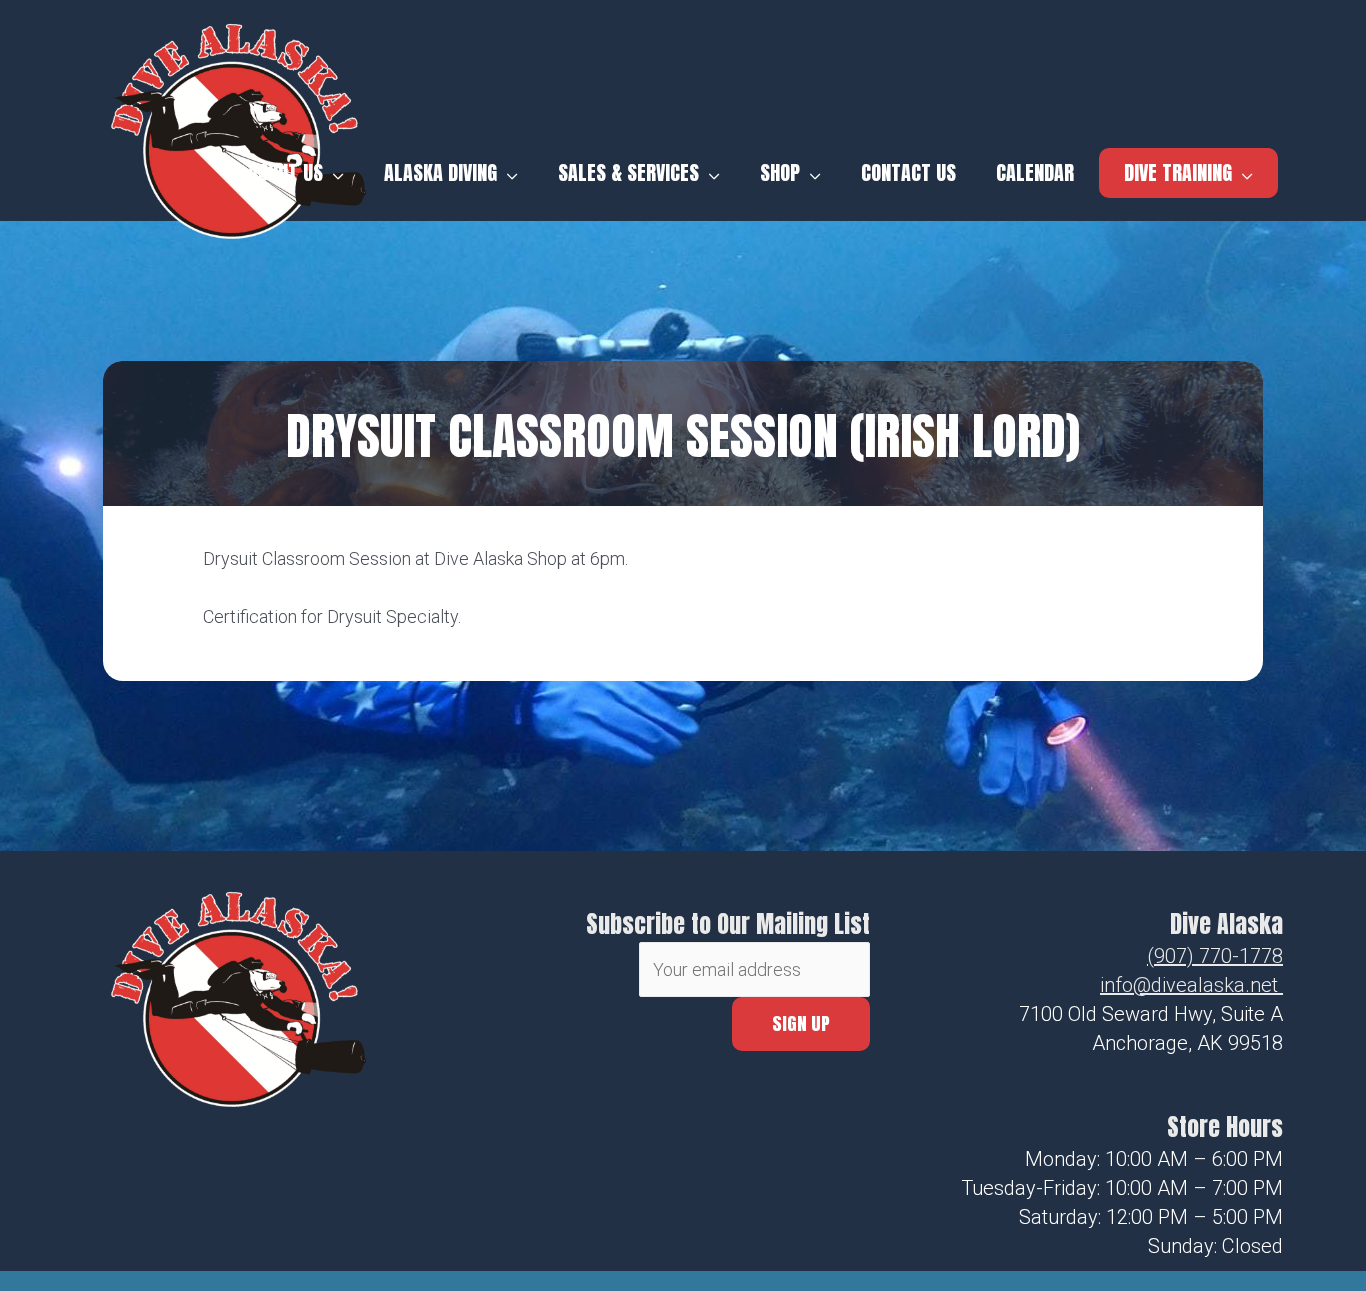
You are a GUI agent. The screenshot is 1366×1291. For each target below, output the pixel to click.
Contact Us (908, 173)
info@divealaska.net (1189, 985)
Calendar (1035, 173)
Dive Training (1178, 172)
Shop (780, 173)
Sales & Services (628, 173)
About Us (285, 173)
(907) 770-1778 (1215, 956)
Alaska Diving (440, 173)
